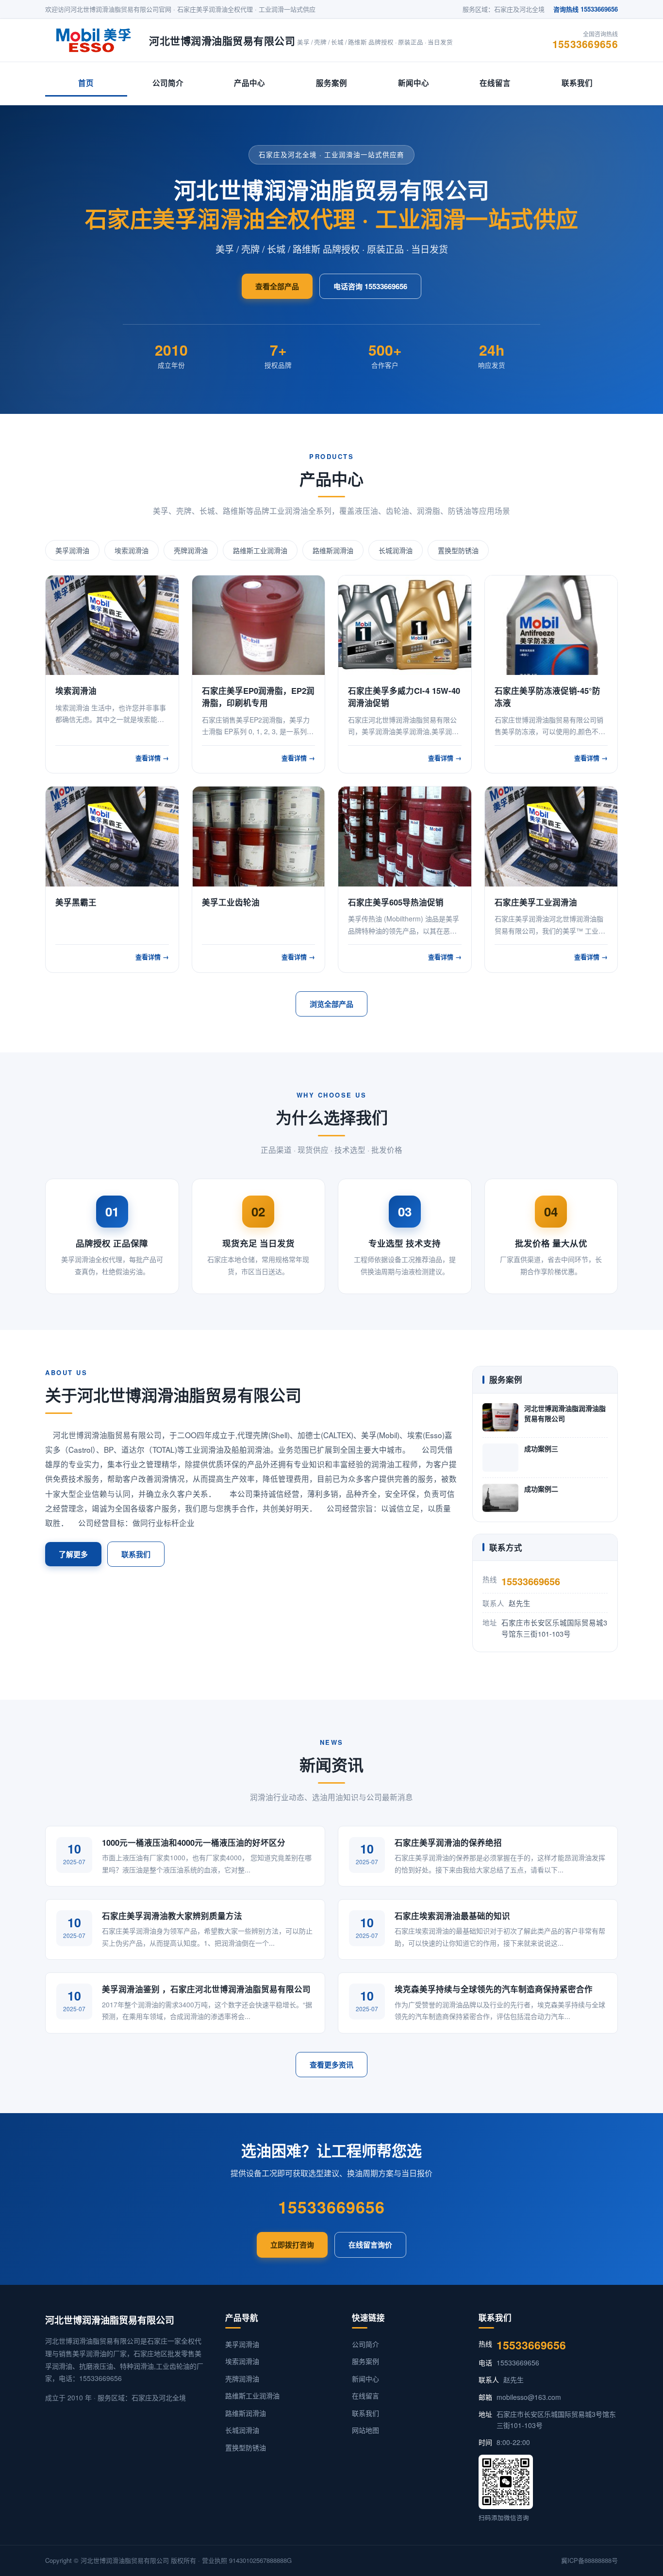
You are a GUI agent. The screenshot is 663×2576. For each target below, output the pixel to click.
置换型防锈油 (458, 550)
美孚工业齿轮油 (231, 902)
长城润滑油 (396, 550)
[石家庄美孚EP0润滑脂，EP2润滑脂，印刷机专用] (259, 625)
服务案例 (331, 83)
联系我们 (577, 83)
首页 (86, 83)
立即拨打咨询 (292, 2245)
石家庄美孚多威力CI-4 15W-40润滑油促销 (404, 697)
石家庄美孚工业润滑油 (536, 902)
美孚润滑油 (72, 550)
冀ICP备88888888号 (589, 2560)
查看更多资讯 (331, 2065)
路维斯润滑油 (333, 550)
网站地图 (365, 2430)
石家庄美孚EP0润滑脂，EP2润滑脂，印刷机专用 (258, 697)
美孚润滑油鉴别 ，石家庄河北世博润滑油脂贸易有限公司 (206, 1989)
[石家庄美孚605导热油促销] (405, 836)
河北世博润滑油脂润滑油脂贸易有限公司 (565, 1413)
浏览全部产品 (331, 1004)
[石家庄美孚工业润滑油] (551, 836)
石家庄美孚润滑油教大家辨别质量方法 (172, 1916)
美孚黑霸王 (76, 902)
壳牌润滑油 (191, 550)
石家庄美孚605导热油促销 (396, 902)
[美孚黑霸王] (112, 836)
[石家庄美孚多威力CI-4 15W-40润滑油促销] (405, 625)
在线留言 (495, 83)
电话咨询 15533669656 (370, 286)
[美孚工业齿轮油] (259, 836)
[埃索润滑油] (112, 625)
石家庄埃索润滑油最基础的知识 (452, 1916)
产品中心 (249, 83)
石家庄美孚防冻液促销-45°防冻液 (547, 697)
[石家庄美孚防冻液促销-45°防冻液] (551, 625)
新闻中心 (414, 83)
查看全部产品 (277, 286)
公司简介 (168, 83)
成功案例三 (541, 1448)
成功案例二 (541, 1489)
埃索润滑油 (132, 550)
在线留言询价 (370, 2245)
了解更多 (73, 1554)
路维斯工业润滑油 (260, 550)
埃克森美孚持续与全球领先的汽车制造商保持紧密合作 (494, 1989)
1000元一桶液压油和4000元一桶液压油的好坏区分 (194, 1842)
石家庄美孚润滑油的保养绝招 (448, 1842)
